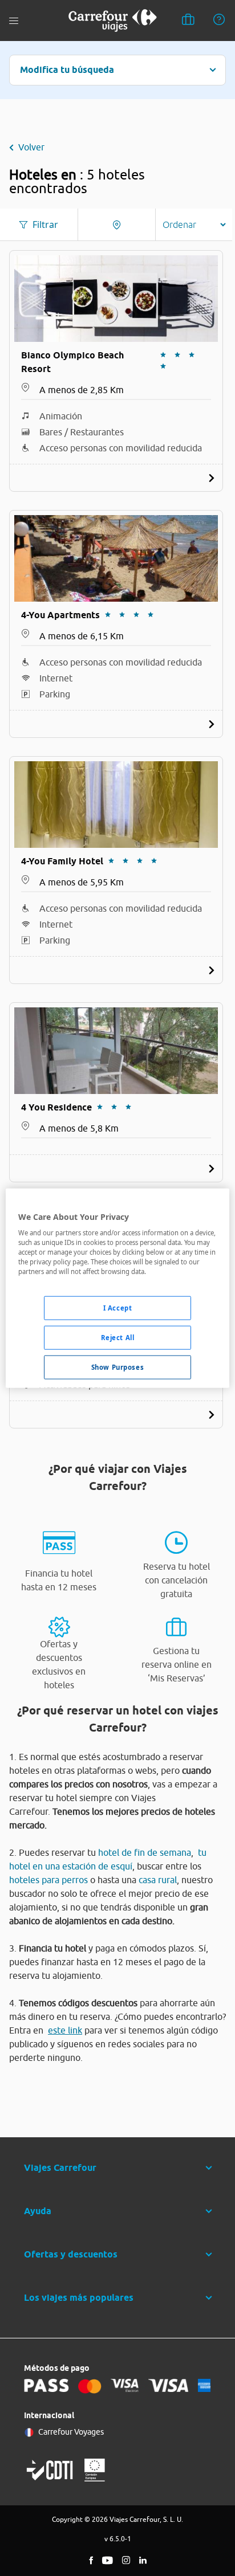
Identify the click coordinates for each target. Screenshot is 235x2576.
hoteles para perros (48, 1880)
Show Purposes (117, 1367)
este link (65, 2030)
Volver (31, 147)
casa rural (158, 1880)
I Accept (118, 1308)
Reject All (118, 1338)
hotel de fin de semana (145, 1852)
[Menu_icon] (14, 21)
